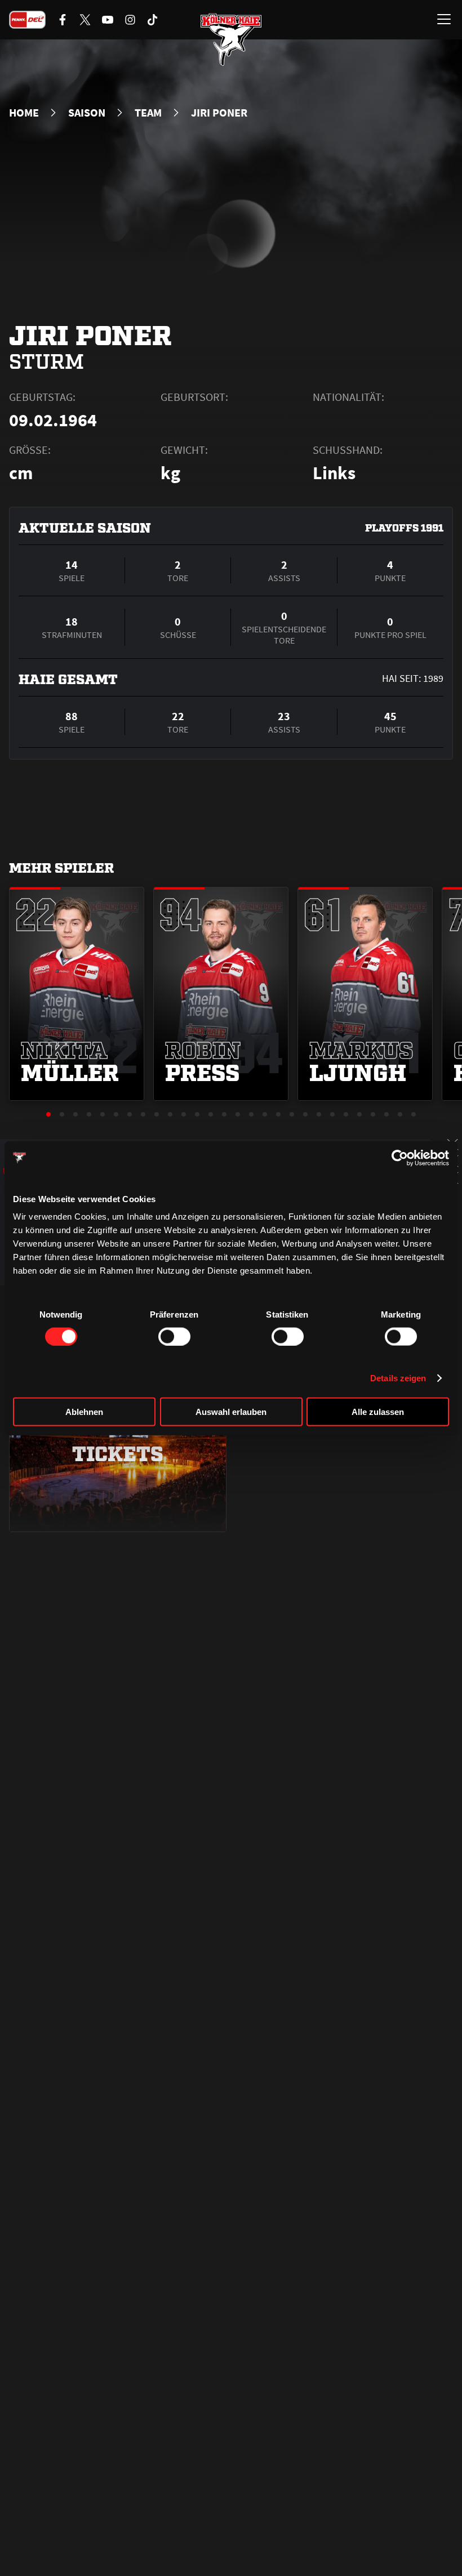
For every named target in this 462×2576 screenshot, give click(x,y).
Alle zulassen (378, 1412)
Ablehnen (84, 1412)
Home (24, 113)
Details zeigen (398, 1378)
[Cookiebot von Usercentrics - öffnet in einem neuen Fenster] (400, 1158)
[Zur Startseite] (231, 39)
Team (148, 113)
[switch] (174, 1336)
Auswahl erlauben (231, 1412)
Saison (87, 113)
